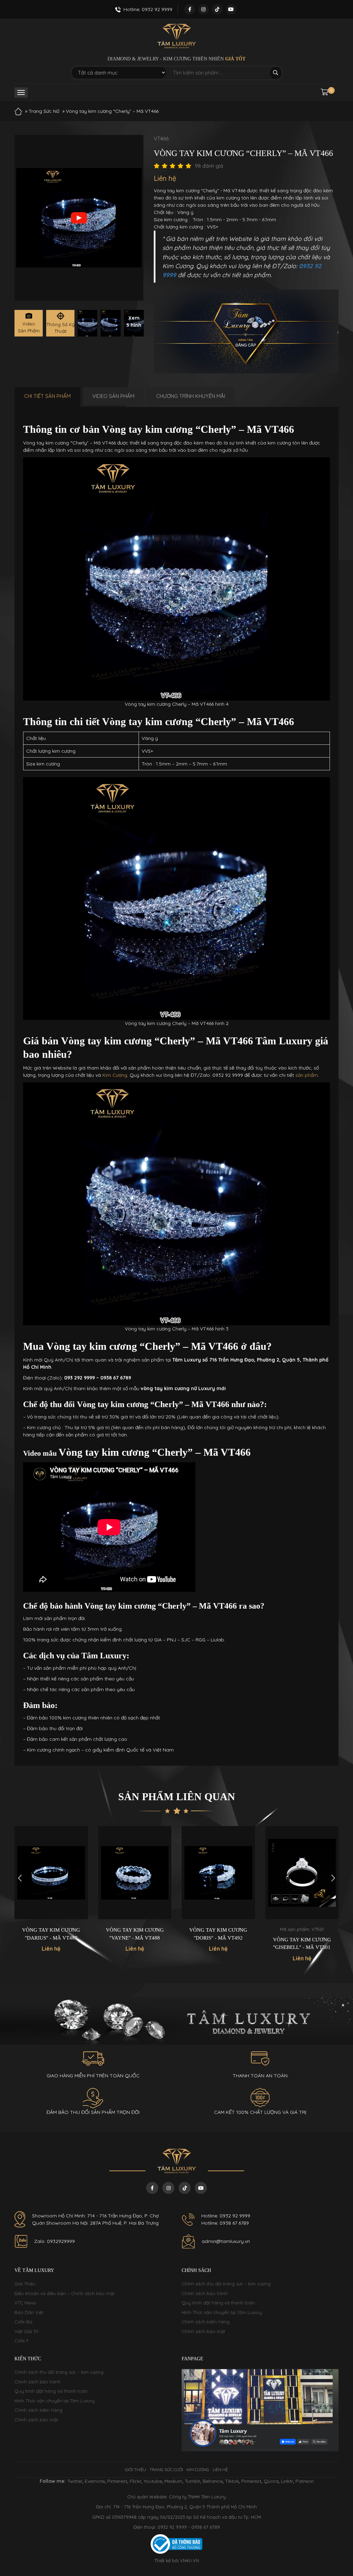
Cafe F (22, 2341)
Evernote (95, 2481)
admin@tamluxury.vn (226, 2241)
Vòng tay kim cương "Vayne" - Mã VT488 (51, 1934)
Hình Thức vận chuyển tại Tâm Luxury (222, 2312)
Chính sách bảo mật (203, 2331)
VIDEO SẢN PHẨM (113, 396)
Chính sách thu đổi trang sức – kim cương (226, 2284)
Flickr (135, 2481)
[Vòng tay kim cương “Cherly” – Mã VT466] (87, 323)
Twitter (75, 2481)
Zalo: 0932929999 (54, 2241)
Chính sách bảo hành (205, 2293)
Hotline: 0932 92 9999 (226, 2216)
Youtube (153, 2481)
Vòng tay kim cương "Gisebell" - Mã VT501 (219, 1944)
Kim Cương (115, 1075)
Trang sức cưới (166, 2470)
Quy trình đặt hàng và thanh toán (218, 2303)
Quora (271, 2481)
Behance (213, 2481)
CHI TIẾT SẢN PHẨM (47, 396)
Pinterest (117, 2481)
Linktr (287, 2481)
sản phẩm (307, 1075)
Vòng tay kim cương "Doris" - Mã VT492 (135, 1934)
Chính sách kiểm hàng (206, 2322)
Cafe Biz (23, 2322)
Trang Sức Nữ (44, 111)
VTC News (25, 2303)
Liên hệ (220, 2470)
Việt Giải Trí (26, 2331)
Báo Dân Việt (29, 2312)
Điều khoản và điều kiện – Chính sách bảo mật (64, 2293)
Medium (173, 2481)
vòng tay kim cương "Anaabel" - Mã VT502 (302, 1944)
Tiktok (232, 2481)
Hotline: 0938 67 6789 (225, 2223)
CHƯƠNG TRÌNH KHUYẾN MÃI (191, 396)
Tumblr (193, 2481)
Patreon (305, 2481)
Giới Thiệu (25, 2284)
